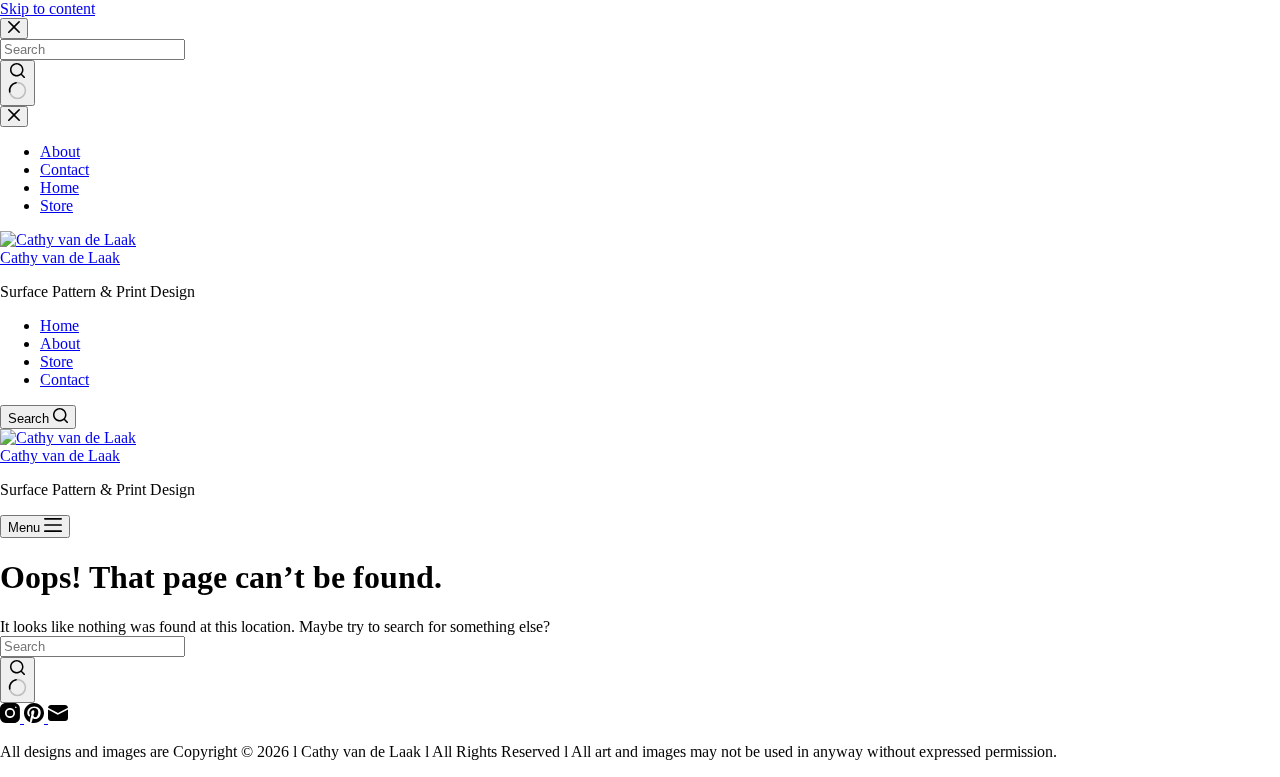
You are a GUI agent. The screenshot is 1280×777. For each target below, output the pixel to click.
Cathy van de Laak (60, 257)
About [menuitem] (60, 343)
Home (59, 187)
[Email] (58, 717)
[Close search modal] (14, 28)
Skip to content (47, 8)
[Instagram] (12, 717)
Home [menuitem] (59, 325)
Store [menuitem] (56, 361)
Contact (64, 169)
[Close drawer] (14, 116)
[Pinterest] (36, 717)
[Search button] (17, 83)
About (60, 151)
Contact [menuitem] (64, 379)
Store (56, 205)
